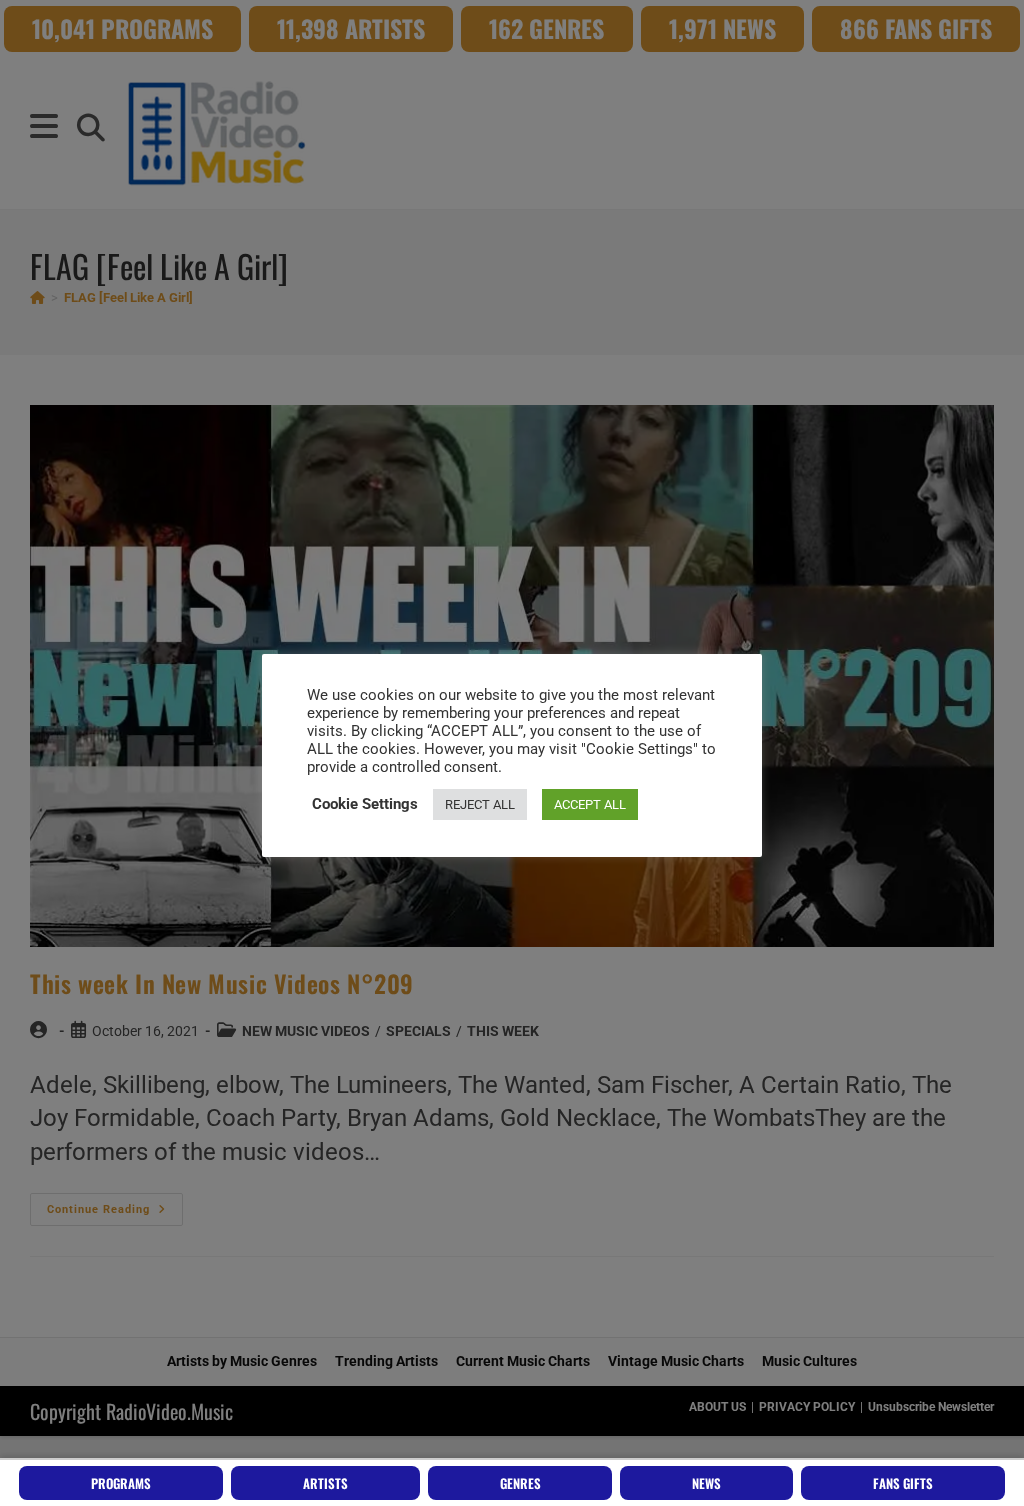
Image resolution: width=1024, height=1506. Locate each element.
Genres (520, 1483)
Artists (325, 1483)
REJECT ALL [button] (480, 804)
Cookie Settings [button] (365, 804)
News (706, 1483)
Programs (121, 1483)
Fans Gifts (903, 1483)
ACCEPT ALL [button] (590, 804)
